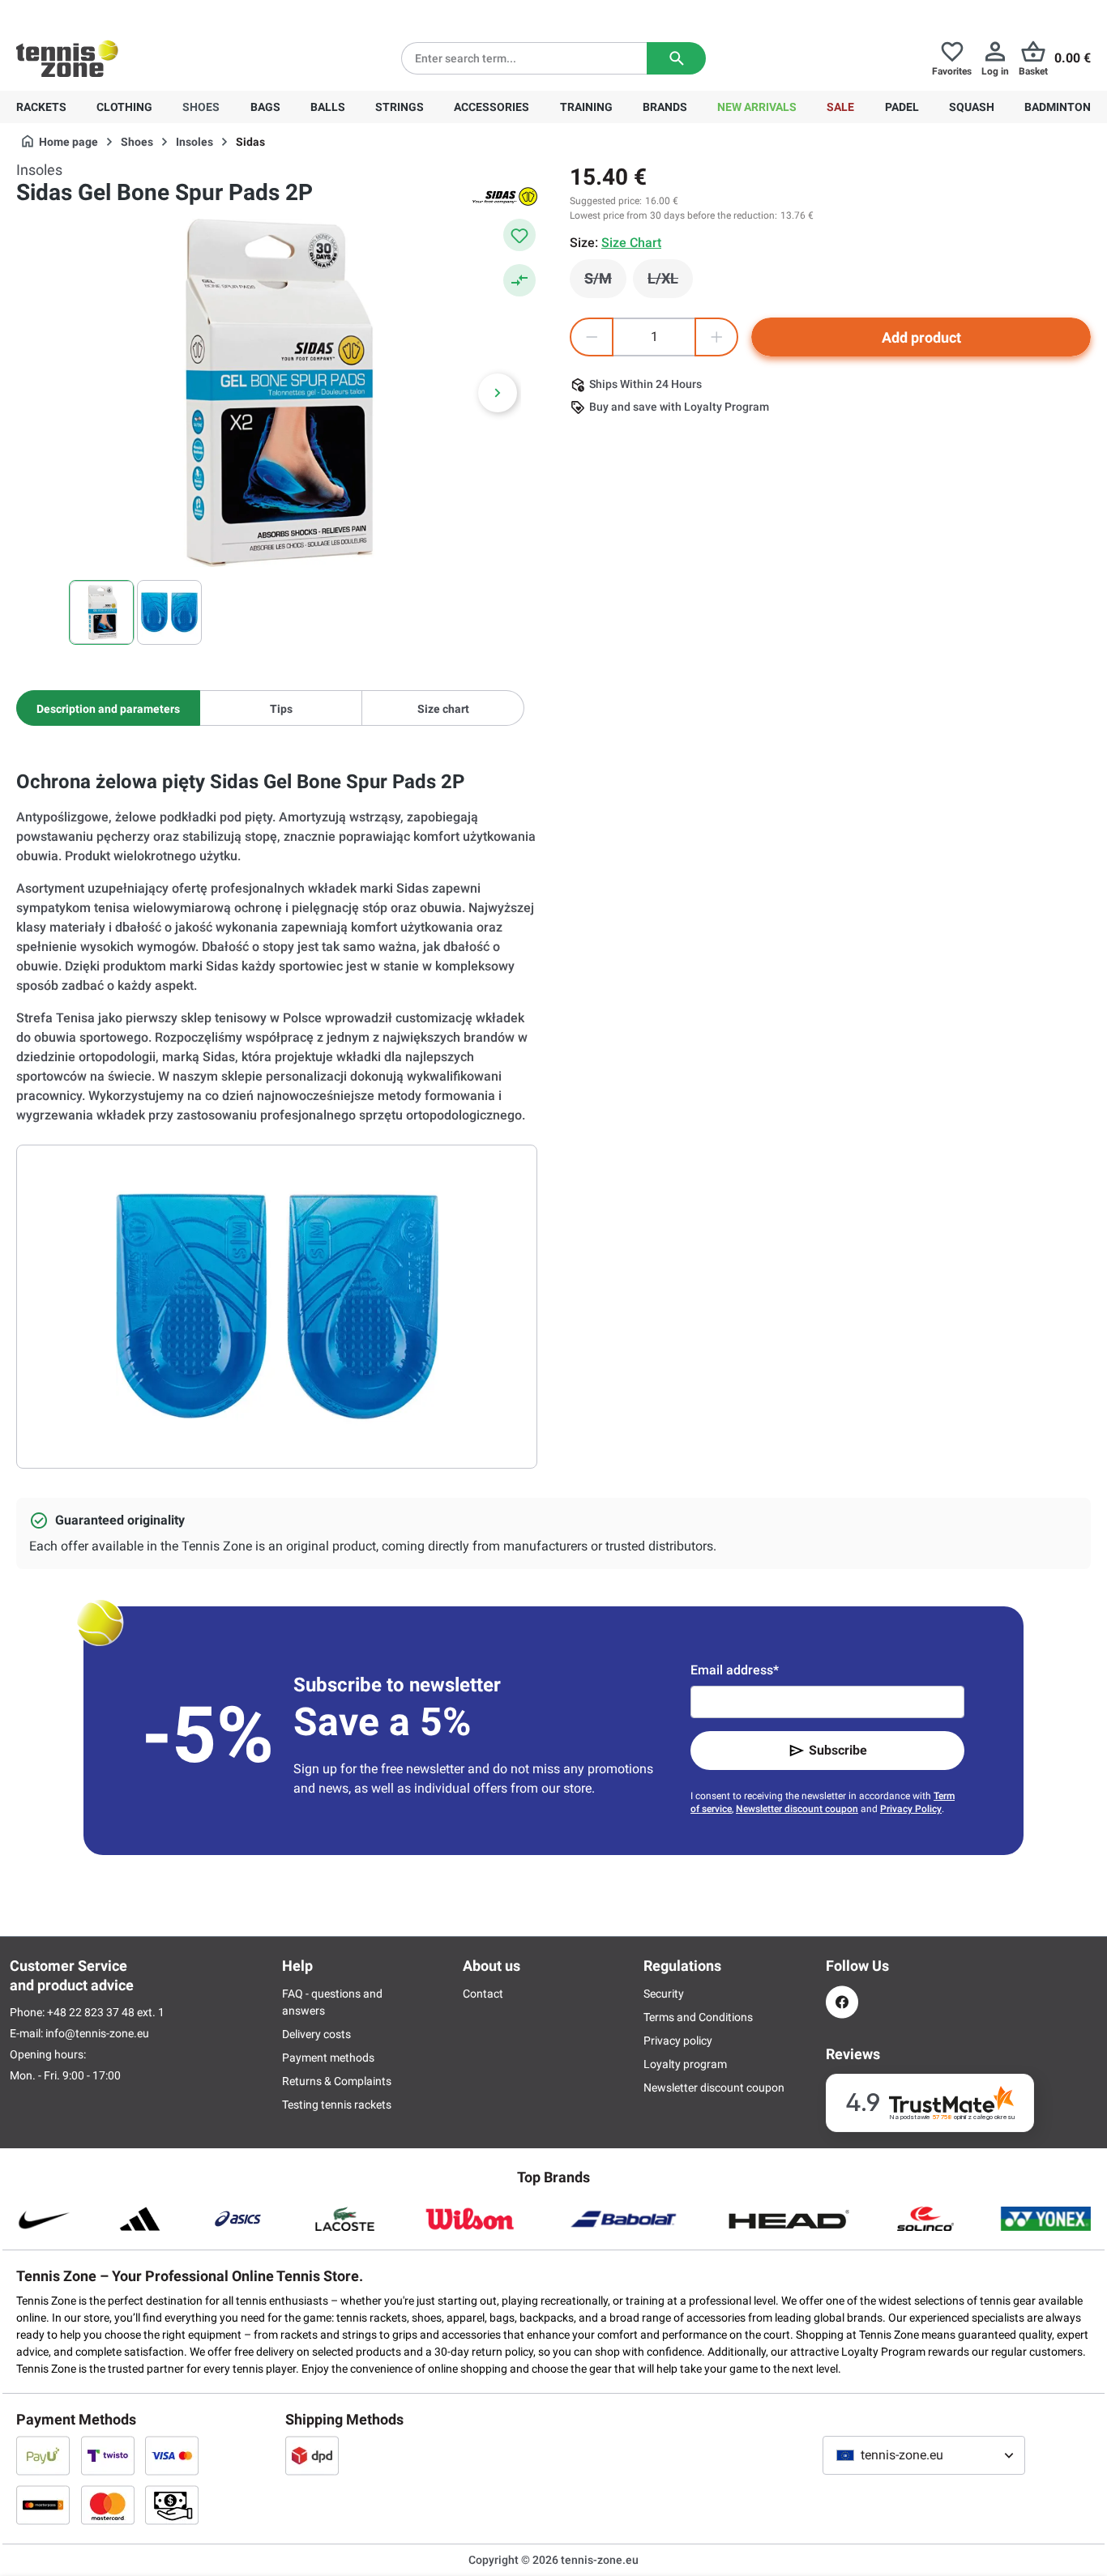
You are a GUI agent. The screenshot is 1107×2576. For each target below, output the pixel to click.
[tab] (108, 708)
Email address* (735, 1670)
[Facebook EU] (842, 2002)
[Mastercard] (108, 2505)
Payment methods (328, 2058)
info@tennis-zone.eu (97, 2033)
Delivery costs (316, 2034)
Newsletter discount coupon (797, 1809)
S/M (605, 283)
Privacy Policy (911, 1809)
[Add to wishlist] (519, 235)
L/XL (670, 283)
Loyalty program (685, 2064)
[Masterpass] (43, 2505)
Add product (921, 337)
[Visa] (172, 2455)
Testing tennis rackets (337, 2105)
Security (664, 1994)
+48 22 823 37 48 (105, 13)
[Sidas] (505, 196)
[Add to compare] (519, 280)
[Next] (498, 393)
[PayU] (43, 2455)
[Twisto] (108, 2455)
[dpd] (312, 2455)
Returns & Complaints (337, 2081)
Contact (483, 1994)
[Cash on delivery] (172, 2505)
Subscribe (838, 1750)
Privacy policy (678, 2041)
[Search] (676, 58)
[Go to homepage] (67, 58)
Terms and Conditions (698, 2017)
